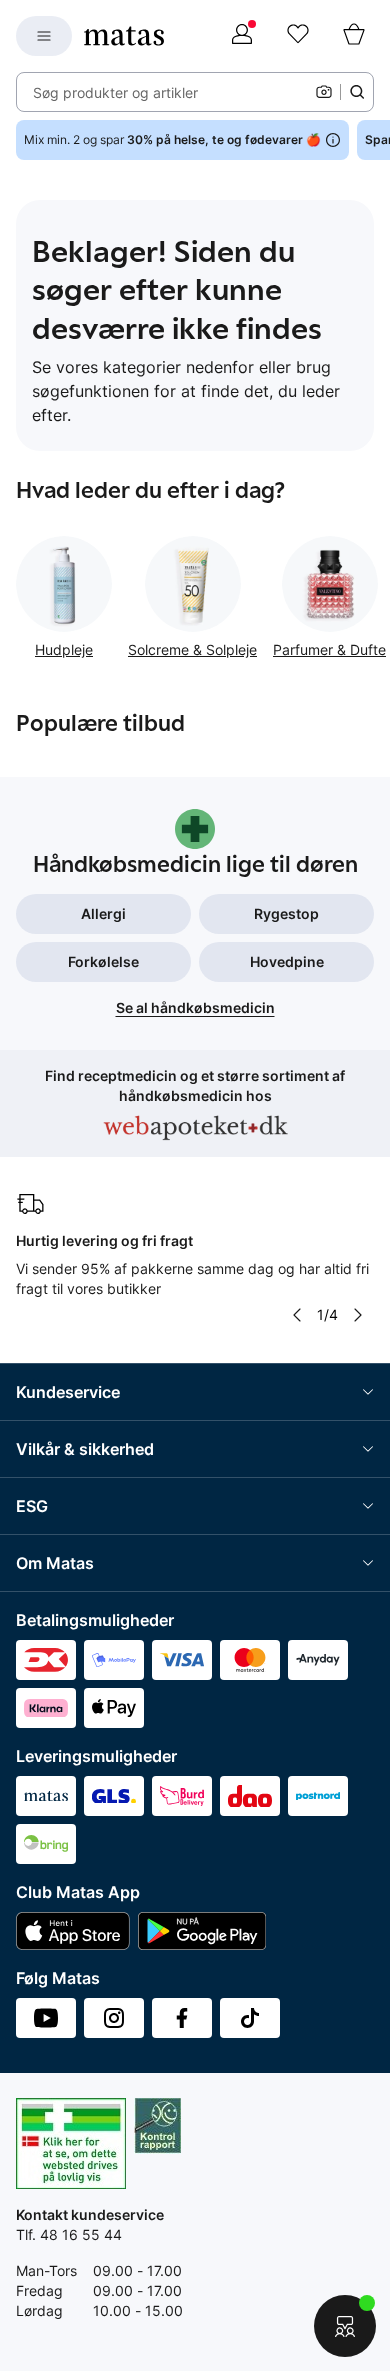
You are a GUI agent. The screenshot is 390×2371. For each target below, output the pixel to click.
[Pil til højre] (358, 1315)
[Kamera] (324, 92)
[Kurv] (354, 36)
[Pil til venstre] (297, 1315)
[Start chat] (345, 2326)
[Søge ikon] (357, 92)
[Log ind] (242, 36)
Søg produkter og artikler (115, 92)
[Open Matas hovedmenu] (44, 36)
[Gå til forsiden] (124, 36)
